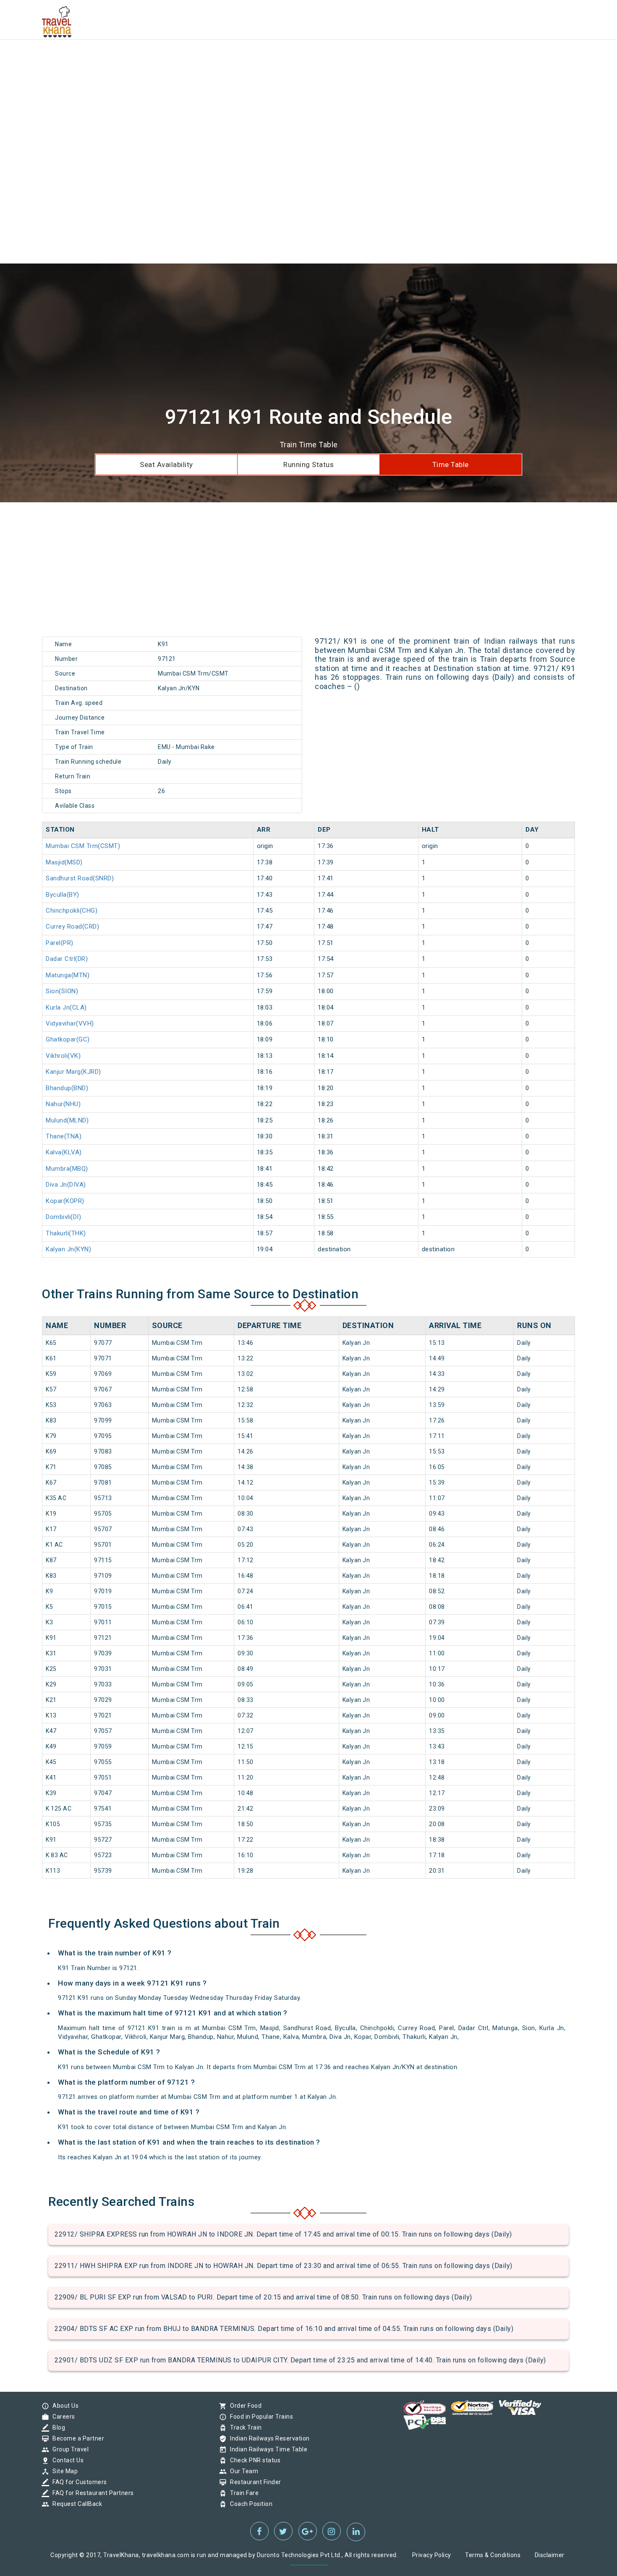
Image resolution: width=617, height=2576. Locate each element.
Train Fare (242, 2493)
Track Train (244, 2427)
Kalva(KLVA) (64, 1152)
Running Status (308, 465)
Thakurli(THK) (66, 1233)
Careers (62, 2417)
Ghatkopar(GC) (68, 1039)
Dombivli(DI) (63, 1217)
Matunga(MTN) (68, 975)
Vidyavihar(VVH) (70, 1023)
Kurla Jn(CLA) (66, 1007)
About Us (63, 2406)
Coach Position (249, 2504)
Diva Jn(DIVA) (66, 1185)
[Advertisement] (252, 59)
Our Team (242, 2471)
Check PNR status (253, 2460)
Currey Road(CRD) (72, 927)
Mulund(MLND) (67, 1120)
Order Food (244, 2406)
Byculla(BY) (63, 895)
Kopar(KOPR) (65, 1201)
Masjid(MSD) (64, 862)
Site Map (63, 2471)
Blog (57, 2427)
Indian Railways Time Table (267, 2449)
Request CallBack (75, 2504)
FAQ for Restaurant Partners (91, 2493)
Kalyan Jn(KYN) (68, 1249)
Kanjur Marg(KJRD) (73, 1072)
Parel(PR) (60, 943)
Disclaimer (550, 2555)
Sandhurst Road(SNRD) (80, 878)
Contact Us (66, 2460)
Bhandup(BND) (67, 1088)
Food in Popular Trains (259, 2417)
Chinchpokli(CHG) (72, 911)
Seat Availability (166, 465)
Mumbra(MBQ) (67, 1169)
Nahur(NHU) (63, 1104)
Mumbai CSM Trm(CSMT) (83, 846)
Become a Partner (76, 2438)
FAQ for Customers (78, 2482)
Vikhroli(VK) (63, 1056)
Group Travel (68, 2449)
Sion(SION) (62, 991)
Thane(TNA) (64, 1136)
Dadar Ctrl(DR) (67, 959)
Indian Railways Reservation (268, 2438)
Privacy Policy (432, 2555)
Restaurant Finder (254, 2482)
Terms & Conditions (493, 2555)
